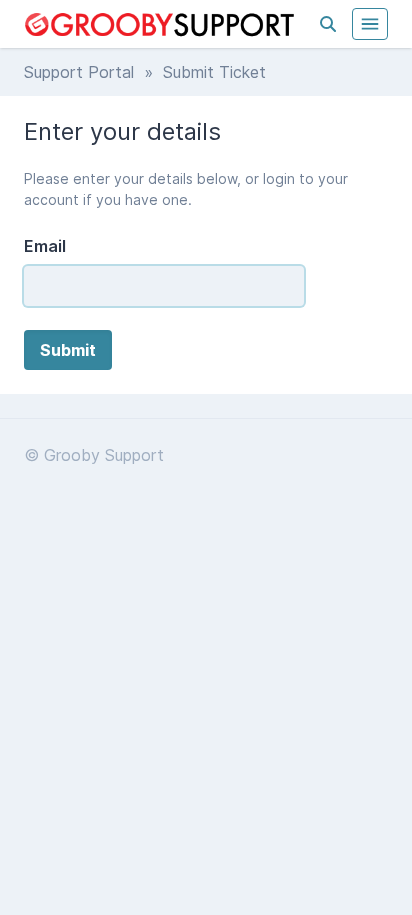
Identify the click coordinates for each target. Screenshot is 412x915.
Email (45, 246)
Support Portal (79, 72)
